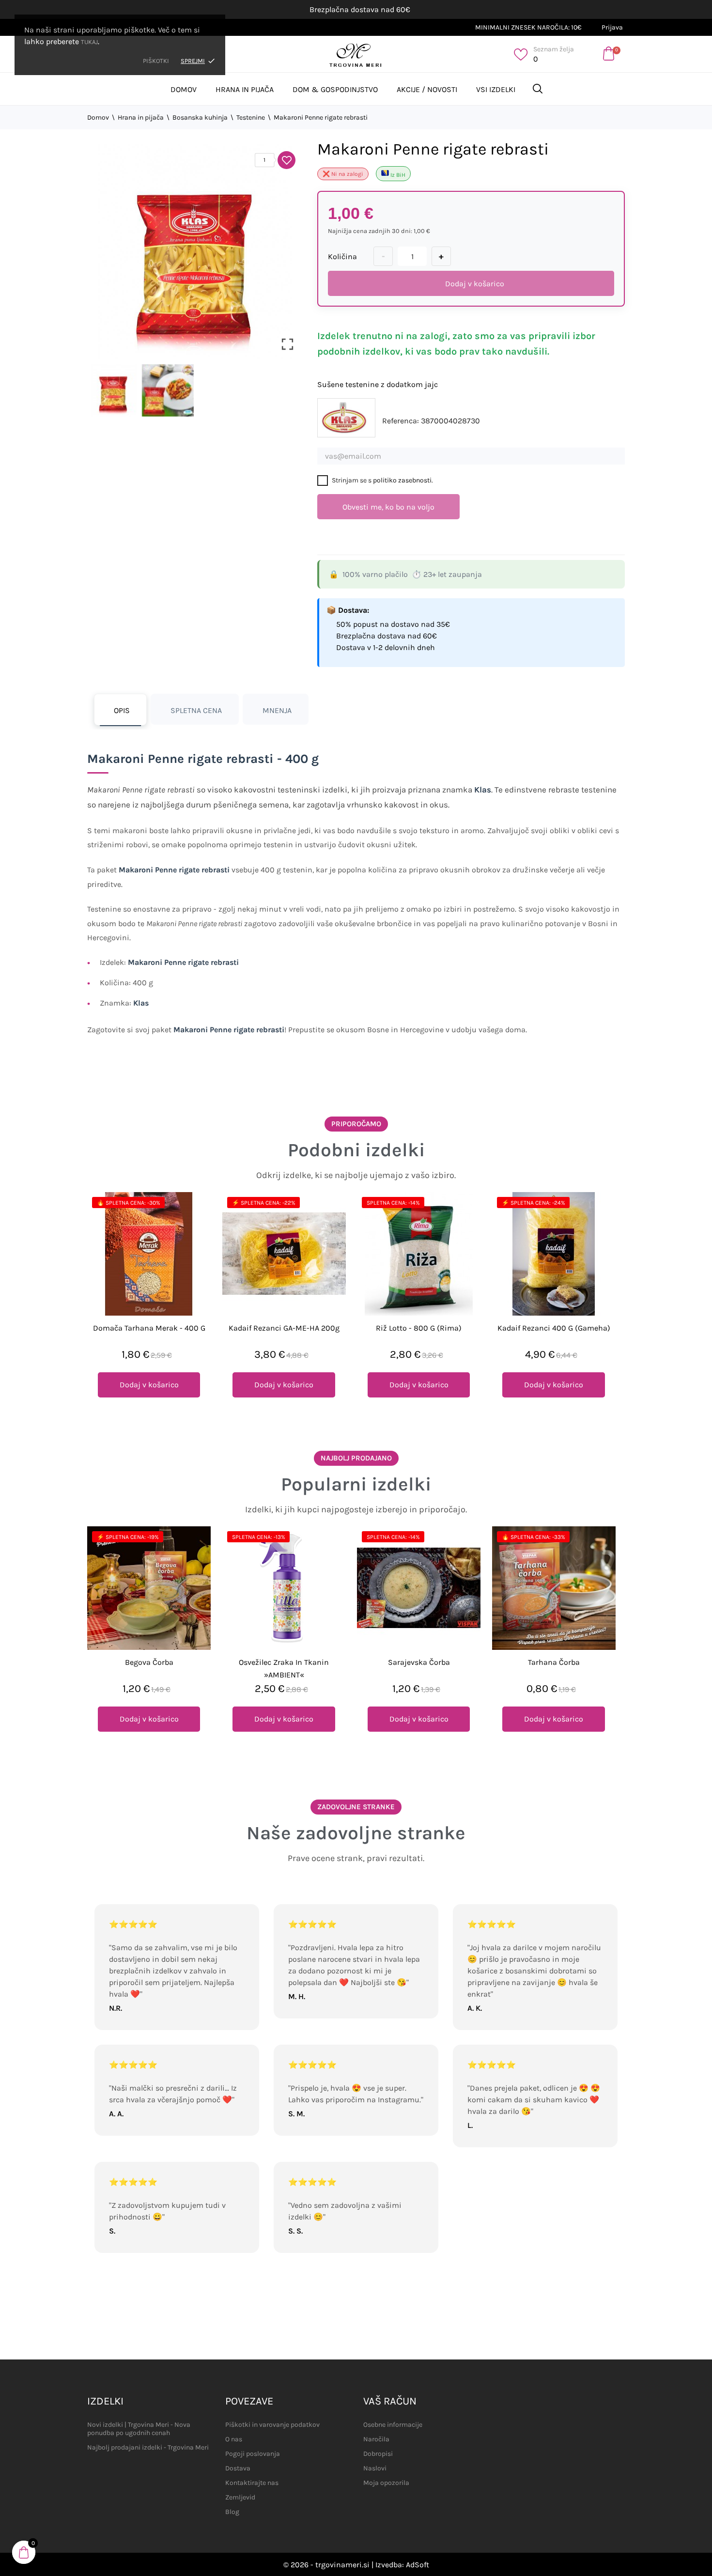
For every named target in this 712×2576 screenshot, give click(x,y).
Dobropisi (378, 2454)
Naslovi (375, 2468)
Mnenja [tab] (277, 710)
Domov (184, 89)
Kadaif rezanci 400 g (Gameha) (554, 1328)
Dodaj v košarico (475, 284)
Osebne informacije (393, 2425)
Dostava (238, 2468)
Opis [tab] (122, 710)
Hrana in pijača (245, 89)
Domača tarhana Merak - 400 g (149, 1328)
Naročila (376, 2439)
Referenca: (401, 421)
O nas (234, 2439)
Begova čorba (149, 1662)
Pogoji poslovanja (253, 2454)
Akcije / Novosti (427, 89)
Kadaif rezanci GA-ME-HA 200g (284, 1328)
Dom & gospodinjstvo (335, 89)
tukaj (89, 42)
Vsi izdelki (496, 89)
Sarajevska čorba (419, 1662)
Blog (232, 2512)
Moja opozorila (386, 2483)
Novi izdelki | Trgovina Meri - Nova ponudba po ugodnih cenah (139, 2429)
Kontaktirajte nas (252, 2483)
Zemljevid (240, 2497)
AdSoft (418, 2565)
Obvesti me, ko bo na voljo (388, 507)
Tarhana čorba (554, 1662)
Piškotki (156, 61)
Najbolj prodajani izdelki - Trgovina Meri (148, 2447)
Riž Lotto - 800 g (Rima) (419, 1328)
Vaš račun (390, 2401)
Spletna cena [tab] (196, 710)
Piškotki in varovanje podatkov (272, 2425)
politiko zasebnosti (402, 480)
